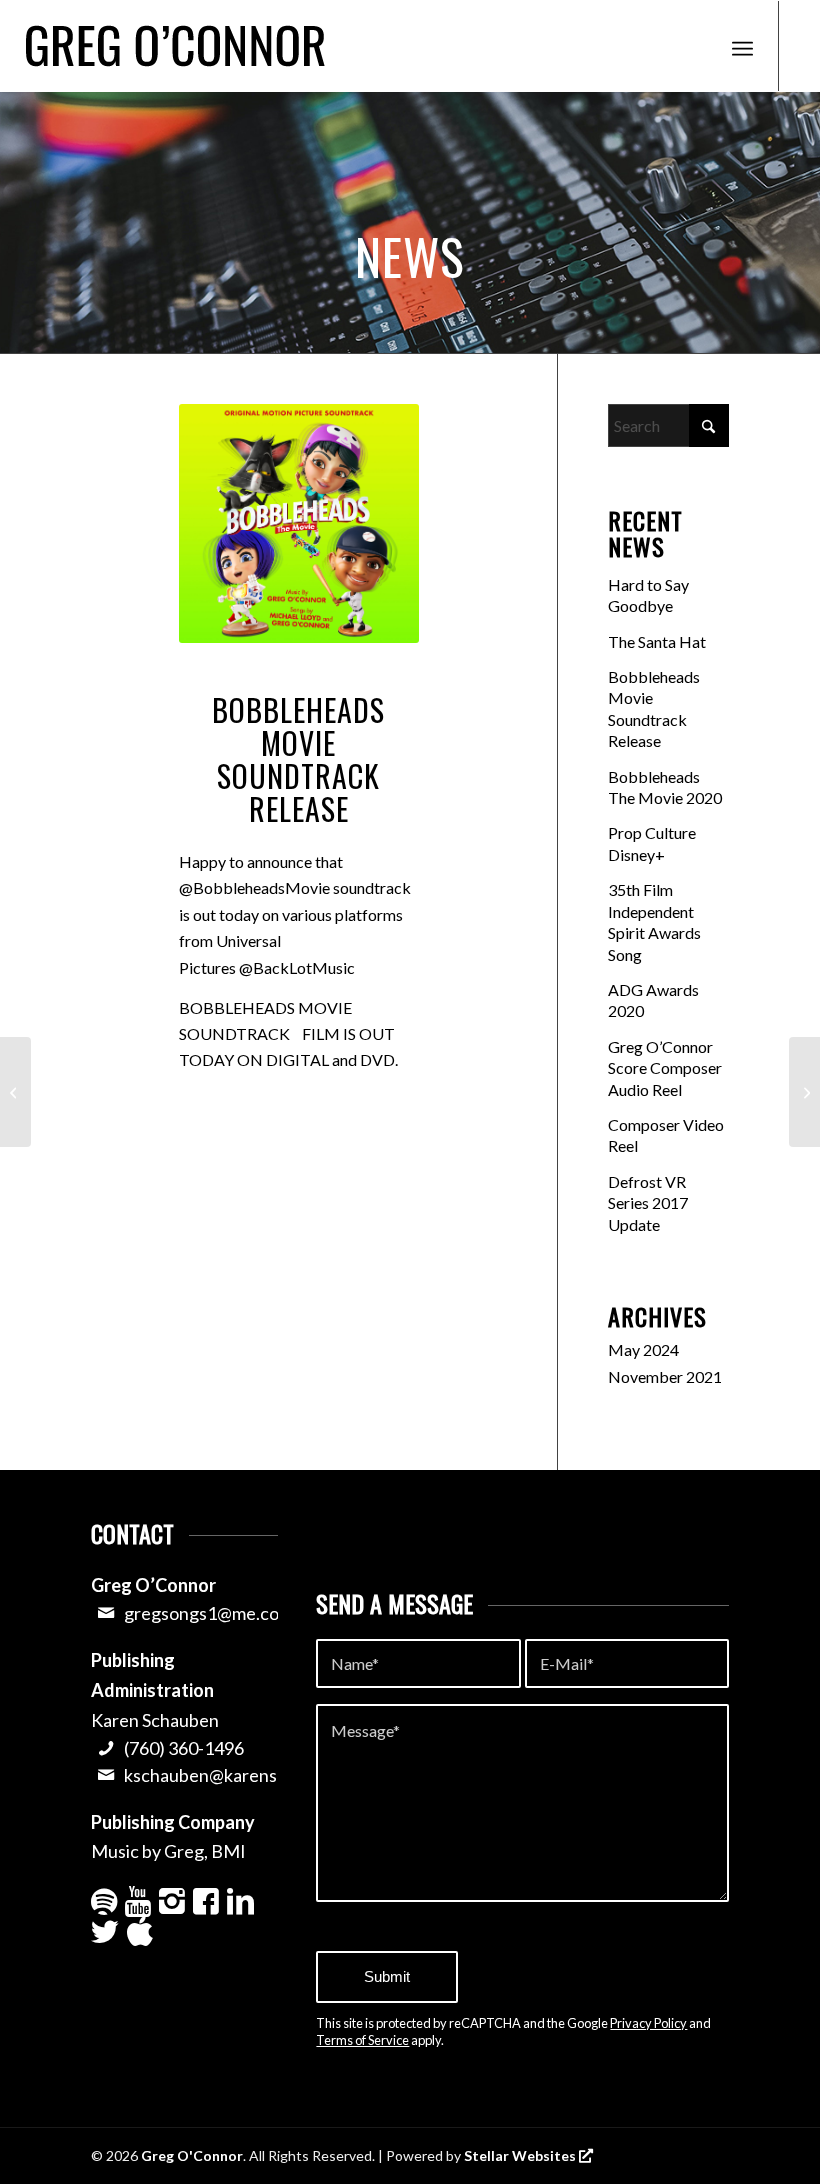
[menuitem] (742, 46)
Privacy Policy (648, 2023)
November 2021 (665, 1376)
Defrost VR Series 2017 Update (648, 1203)
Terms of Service (362, 2040)
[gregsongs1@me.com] (106, 1613)
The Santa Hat (657, 641)
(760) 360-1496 (184, 1748)
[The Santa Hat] (804, 1092)
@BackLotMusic (297, 967)
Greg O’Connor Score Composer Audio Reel (665, 1068)
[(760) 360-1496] (106, 1748)
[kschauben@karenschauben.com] (106, 1775)
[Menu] (742, 46)
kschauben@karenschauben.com (253, 1775)
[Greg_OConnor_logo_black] (175, 46)
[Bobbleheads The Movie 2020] (15, 1092)
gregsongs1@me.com (208, 1613)
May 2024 (643, 1349)
